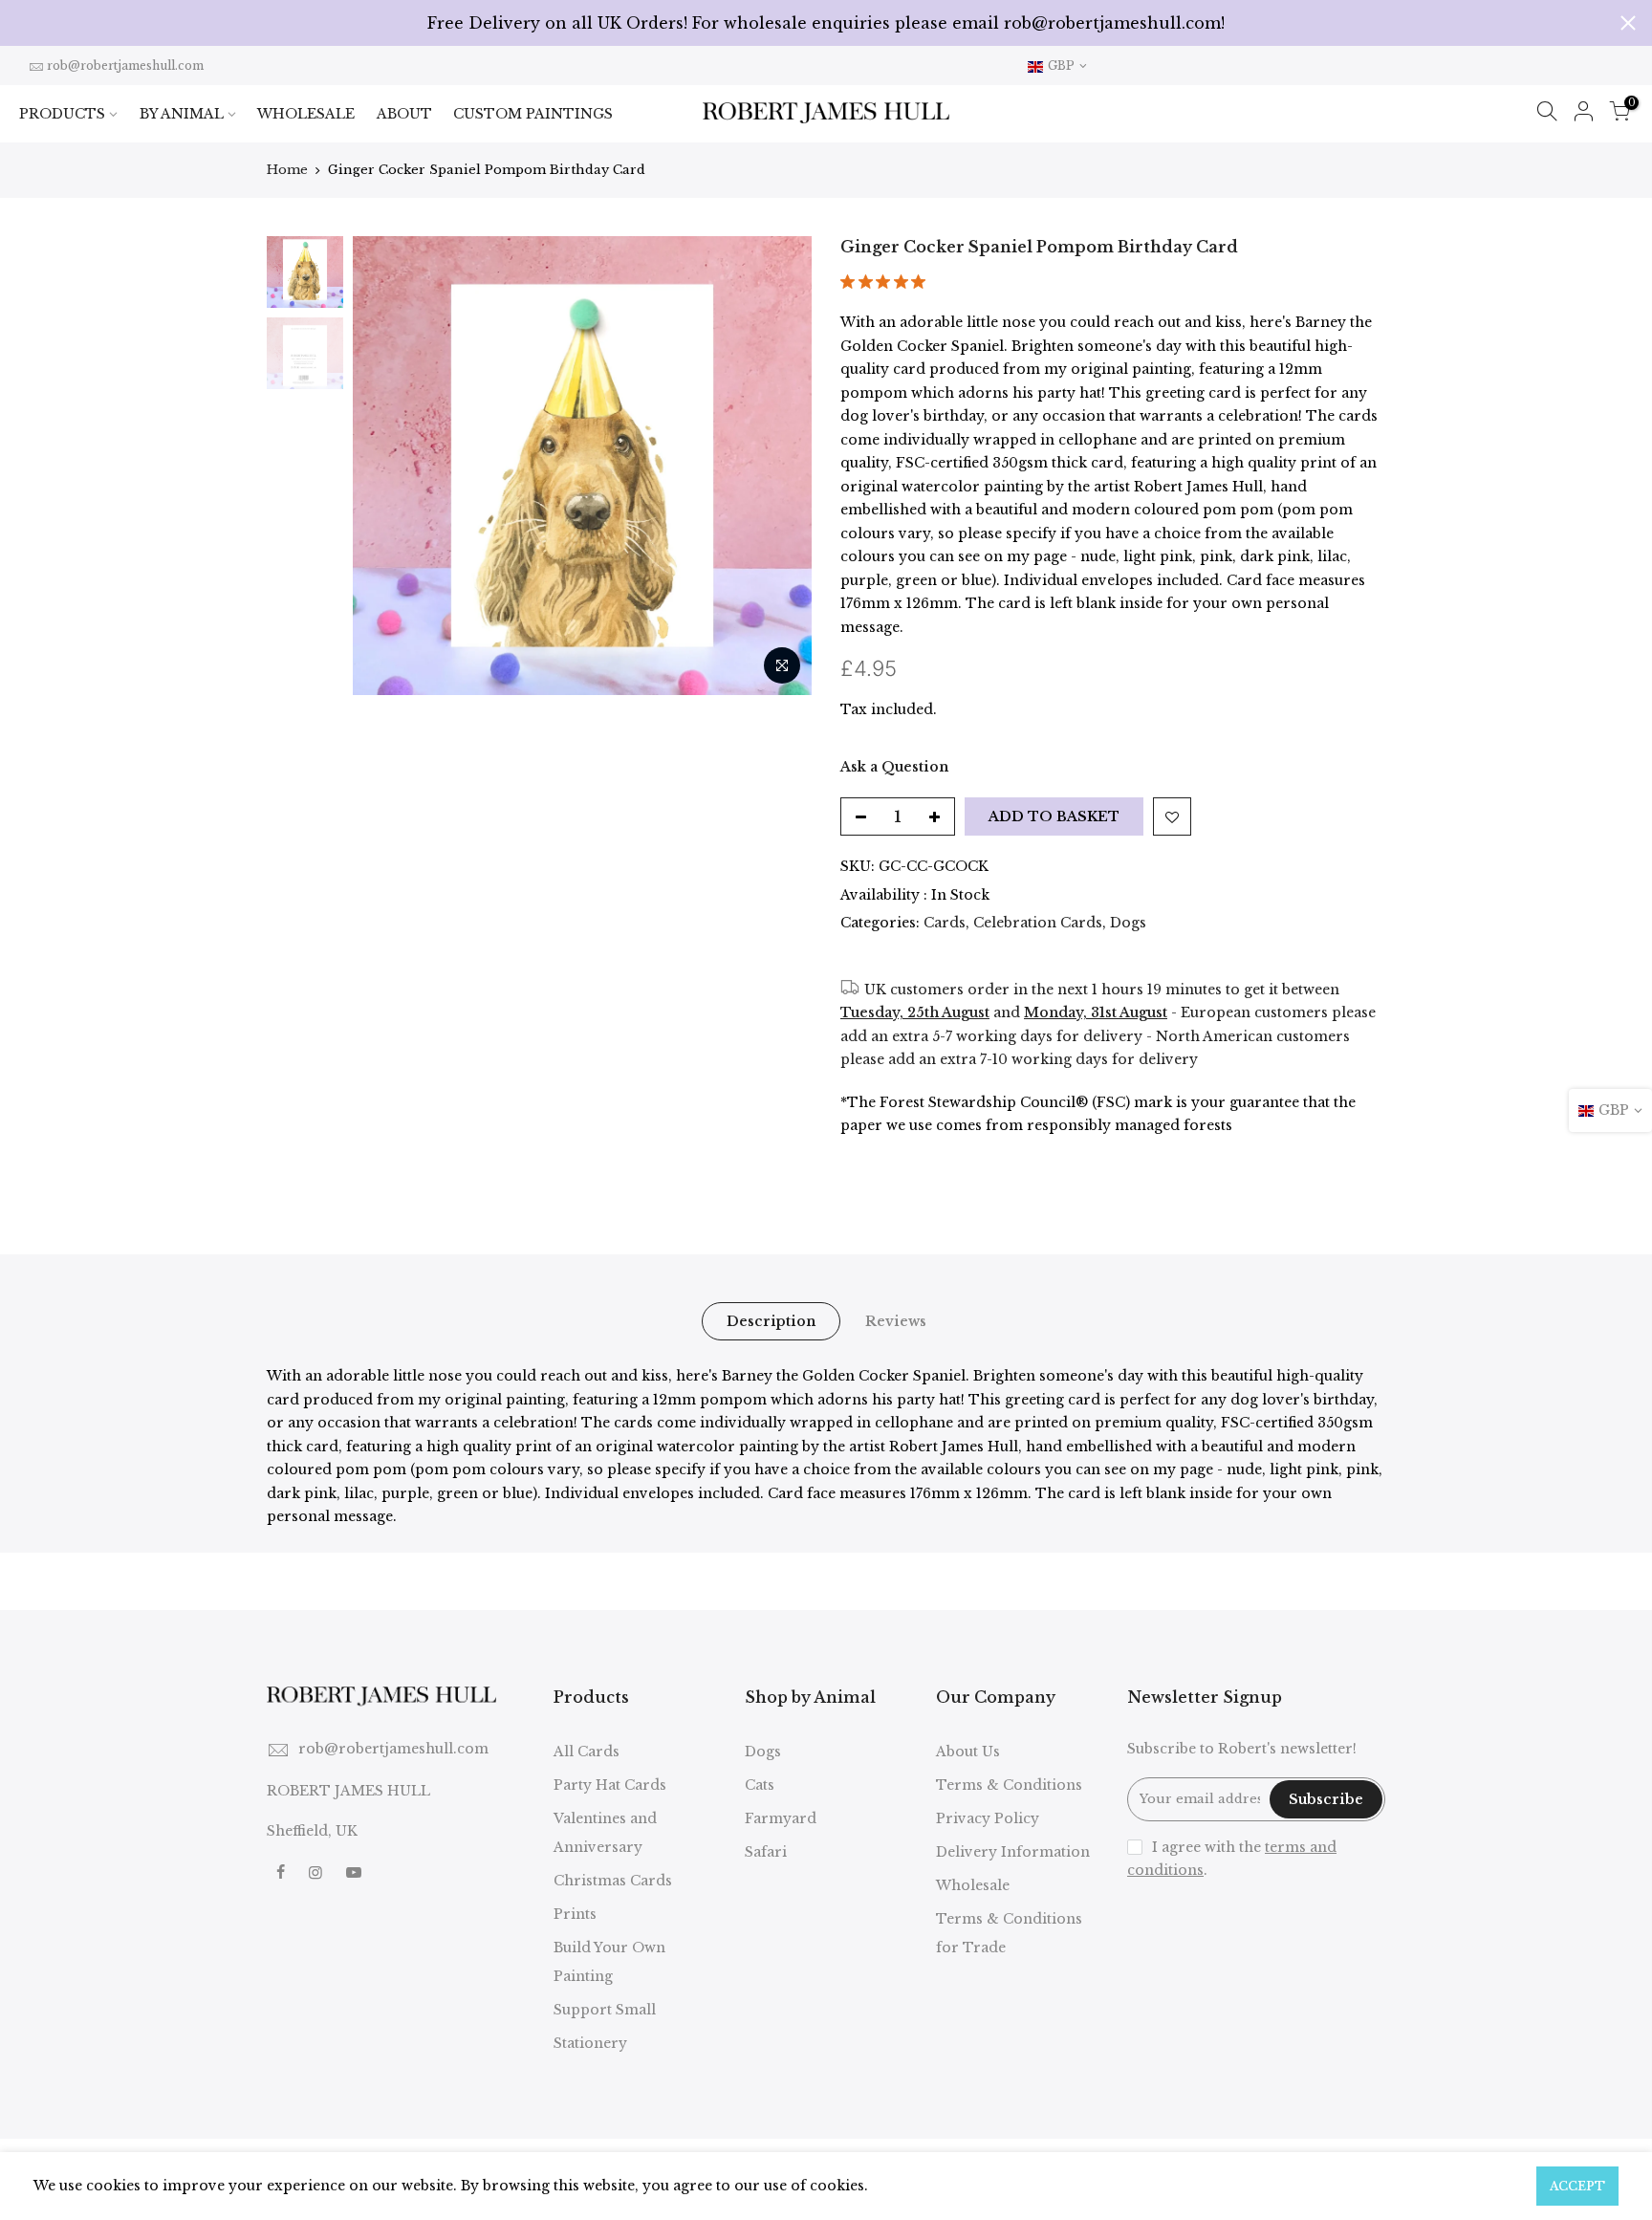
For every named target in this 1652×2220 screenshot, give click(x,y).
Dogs (1128, 923)
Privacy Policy (988, 1818)
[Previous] (386, 466)
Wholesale (973, 1885)
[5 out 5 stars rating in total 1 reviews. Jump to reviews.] (887, 287)
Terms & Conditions (1009, 1785)
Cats (760, 1785)
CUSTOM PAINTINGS (533, 114)
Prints (575, 1914)
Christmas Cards (613, 1881)
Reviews (896, 1321)
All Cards (587, 1752)
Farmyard (781, 1818)
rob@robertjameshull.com (125, 65)
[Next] (778, 466)
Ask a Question (894, 767)
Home (287, 170)
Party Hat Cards (610, 1785)
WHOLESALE (306, 114)
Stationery (590, 2043)
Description (771, 1321)
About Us (968, 1752)
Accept (1577, 2186)
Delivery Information (1013, 1852)
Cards (945, 923)
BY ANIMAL (182, 114)
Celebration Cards (1038, 923)
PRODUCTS (62, 114)
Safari (766, 1852)
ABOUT (404, 114)
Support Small (605, 2010)
